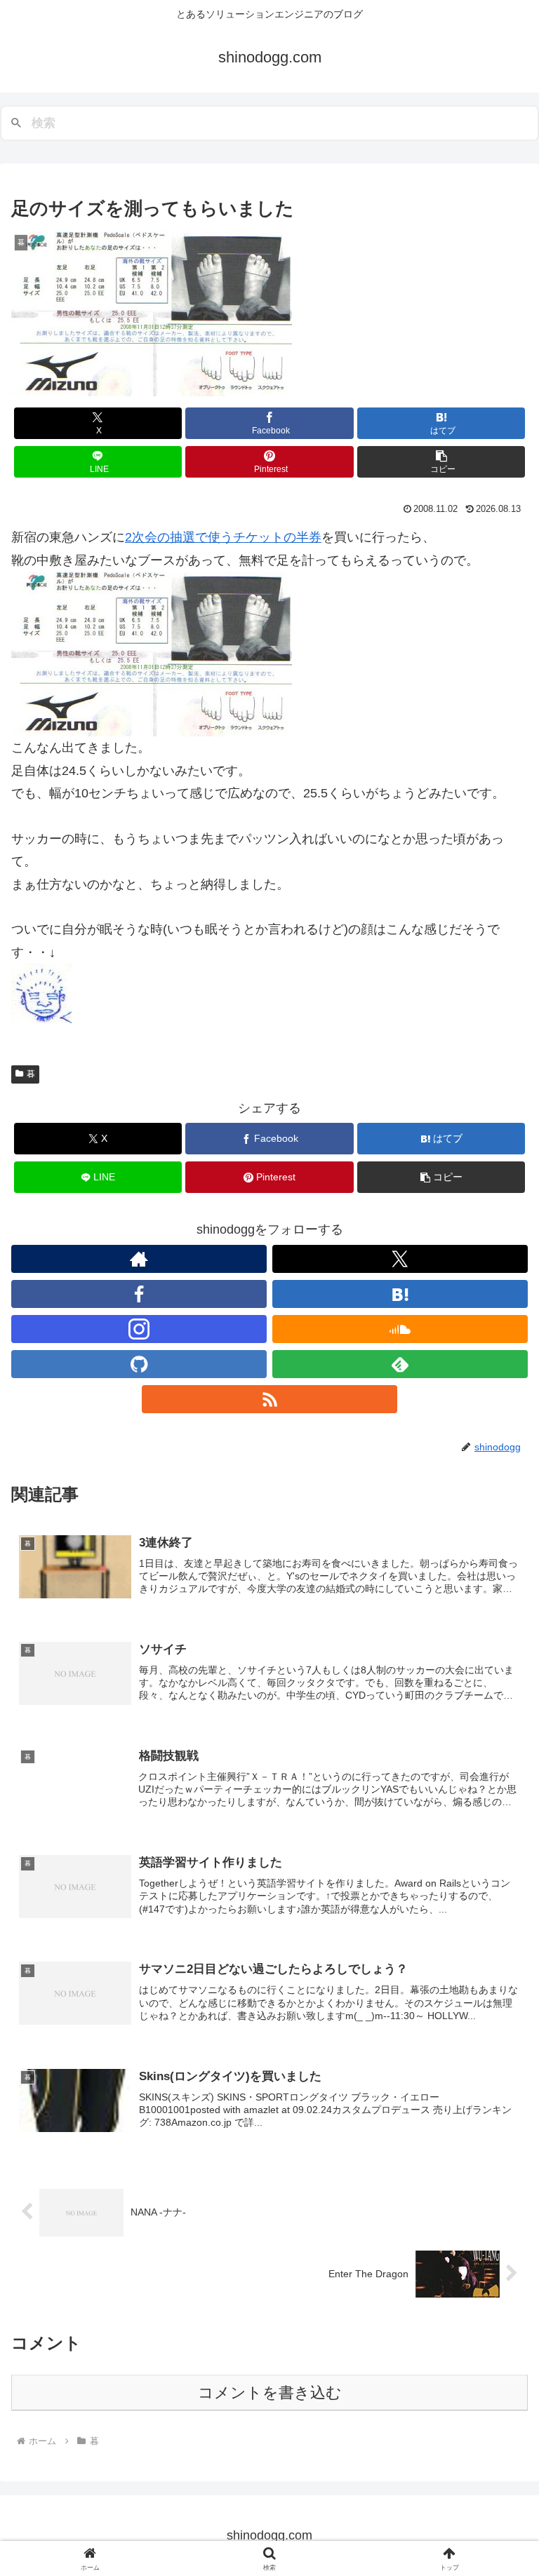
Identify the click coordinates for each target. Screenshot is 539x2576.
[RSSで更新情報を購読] (269, 1399)
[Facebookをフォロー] (139, 1294)
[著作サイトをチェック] (139, 1259)
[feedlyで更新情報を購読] (400, 1364)
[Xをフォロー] (400, 1259)
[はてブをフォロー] (400, 1294)
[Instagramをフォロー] (139, 1329)
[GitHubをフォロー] (139, 1364)
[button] (441, 462)
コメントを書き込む (270, 2393)
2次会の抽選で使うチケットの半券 (223, 537)
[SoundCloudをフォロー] (400, 1329)
